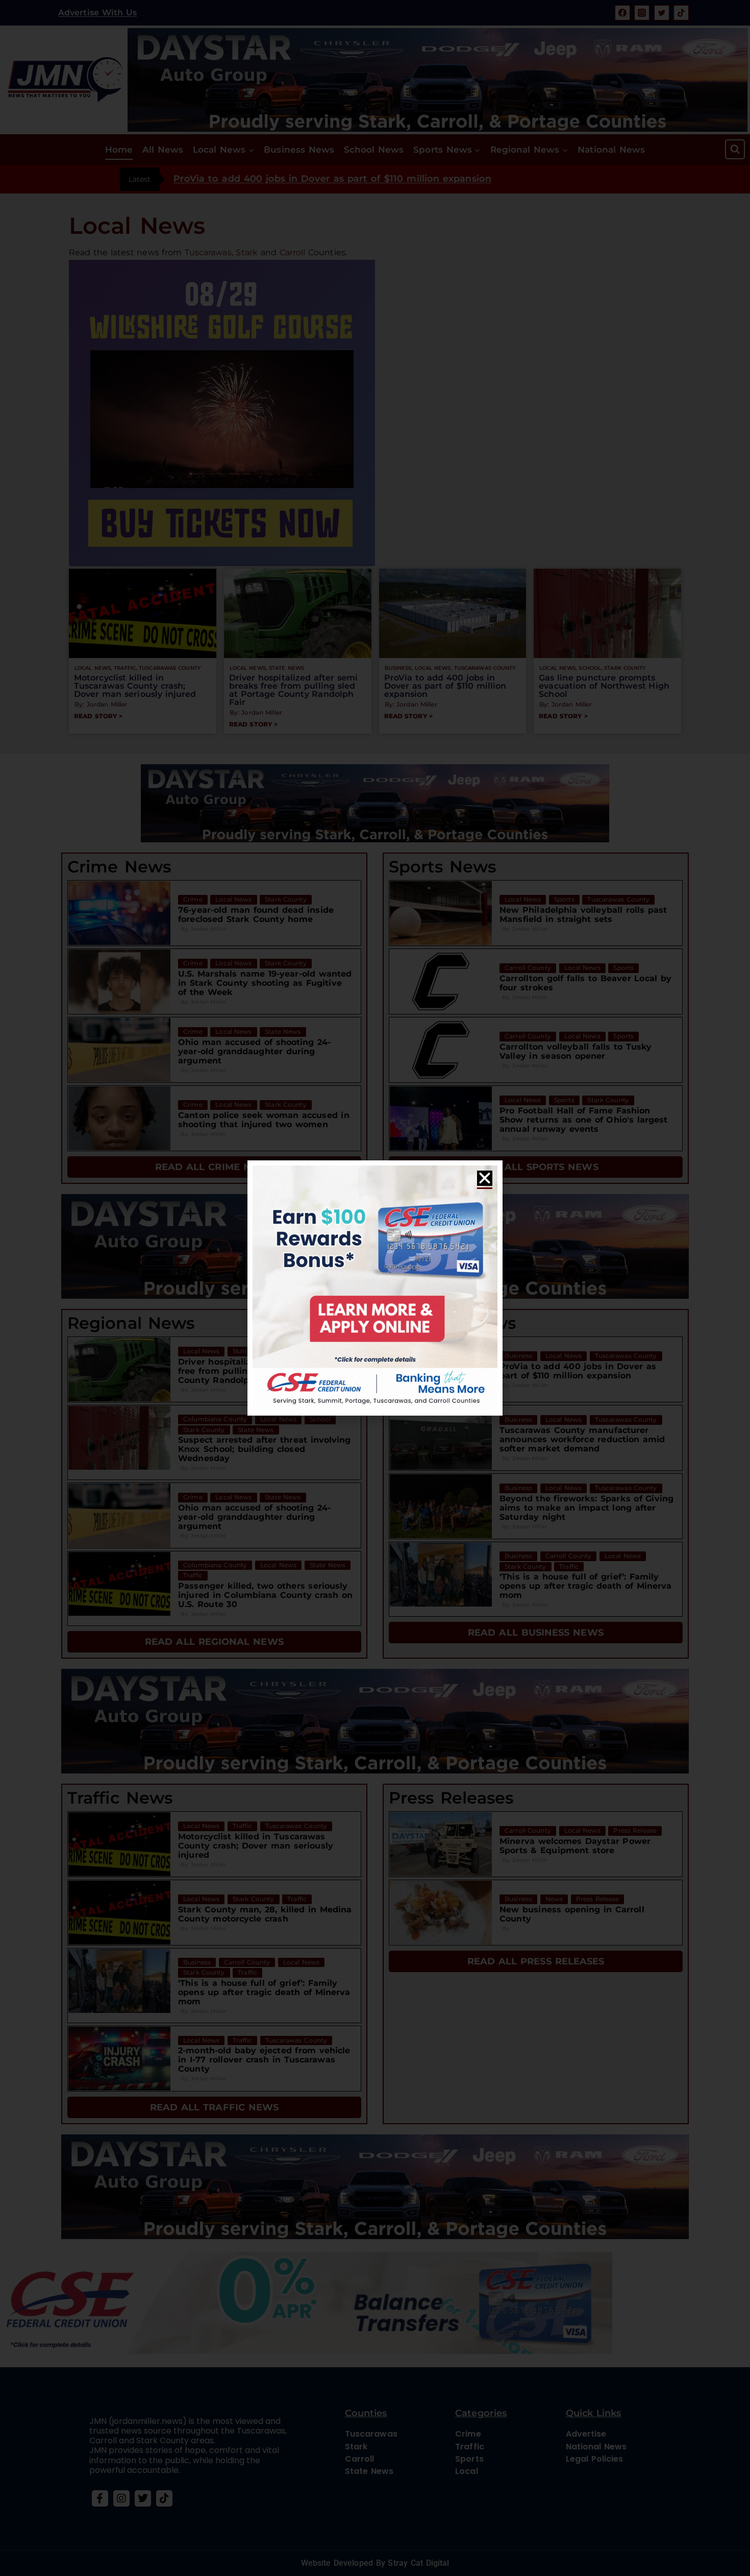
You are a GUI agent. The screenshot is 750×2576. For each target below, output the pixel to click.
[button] (485, 1178)
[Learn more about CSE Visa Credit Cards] (375, 1288)
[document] (375, 1288)
